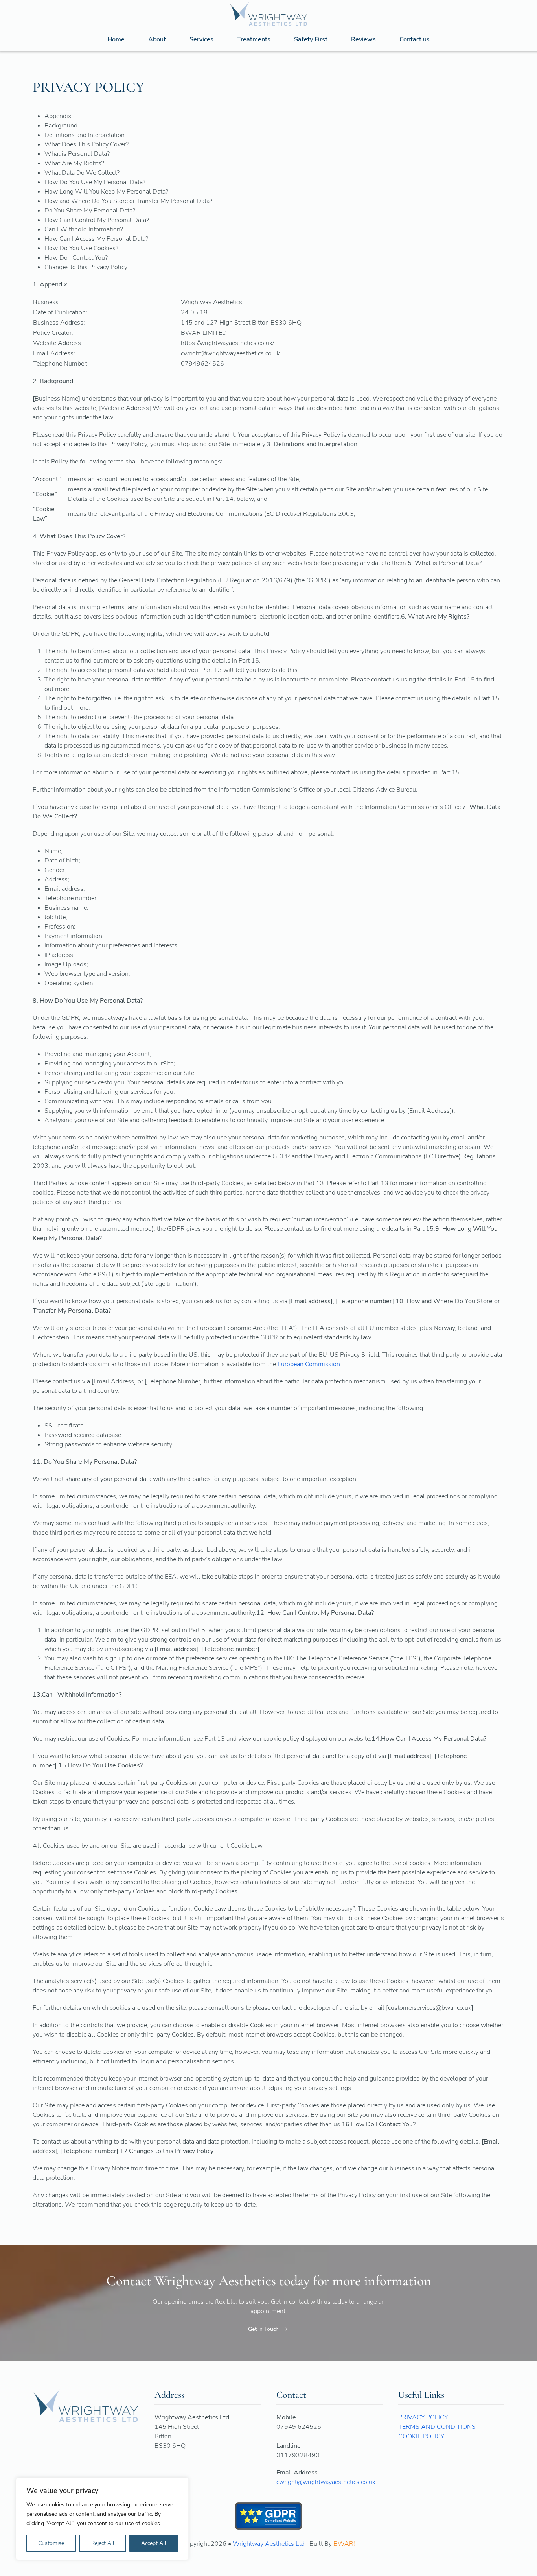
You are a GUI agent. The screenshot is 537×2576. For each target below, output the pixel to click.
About (157, 39)
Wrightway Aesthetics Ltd (269, 2544)
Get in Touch (263, 2329)
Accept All (154, 2543)
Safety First (311, 39)
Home (116, 39)
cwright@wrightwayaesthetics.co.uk (326, 2482)
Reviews (363, 39)
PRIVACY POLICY (423, 2417)
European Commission (309, 1364)
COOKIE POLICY (421, 2436)
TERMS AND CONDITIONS (437, 2427)
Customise (51, 2543)
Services (201, 39)
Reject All (103, 2543)
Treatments (254, 39)
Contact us (415, 39)
